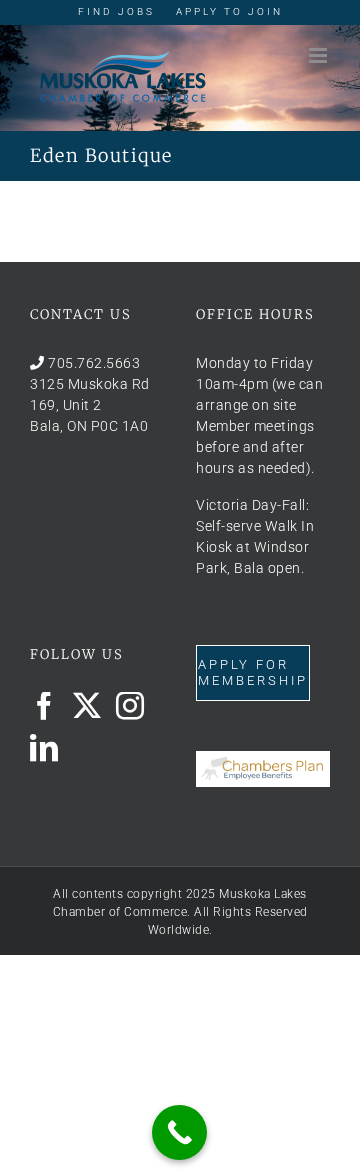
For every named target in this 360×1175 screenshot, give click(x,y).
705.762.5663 (94, 363)
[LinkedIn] (44, 748)
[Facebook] (44, 706)
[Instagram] (130, 706)
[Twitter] (87, 706)
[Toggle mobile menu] (320, 55)
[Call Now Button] (179, 1132)
